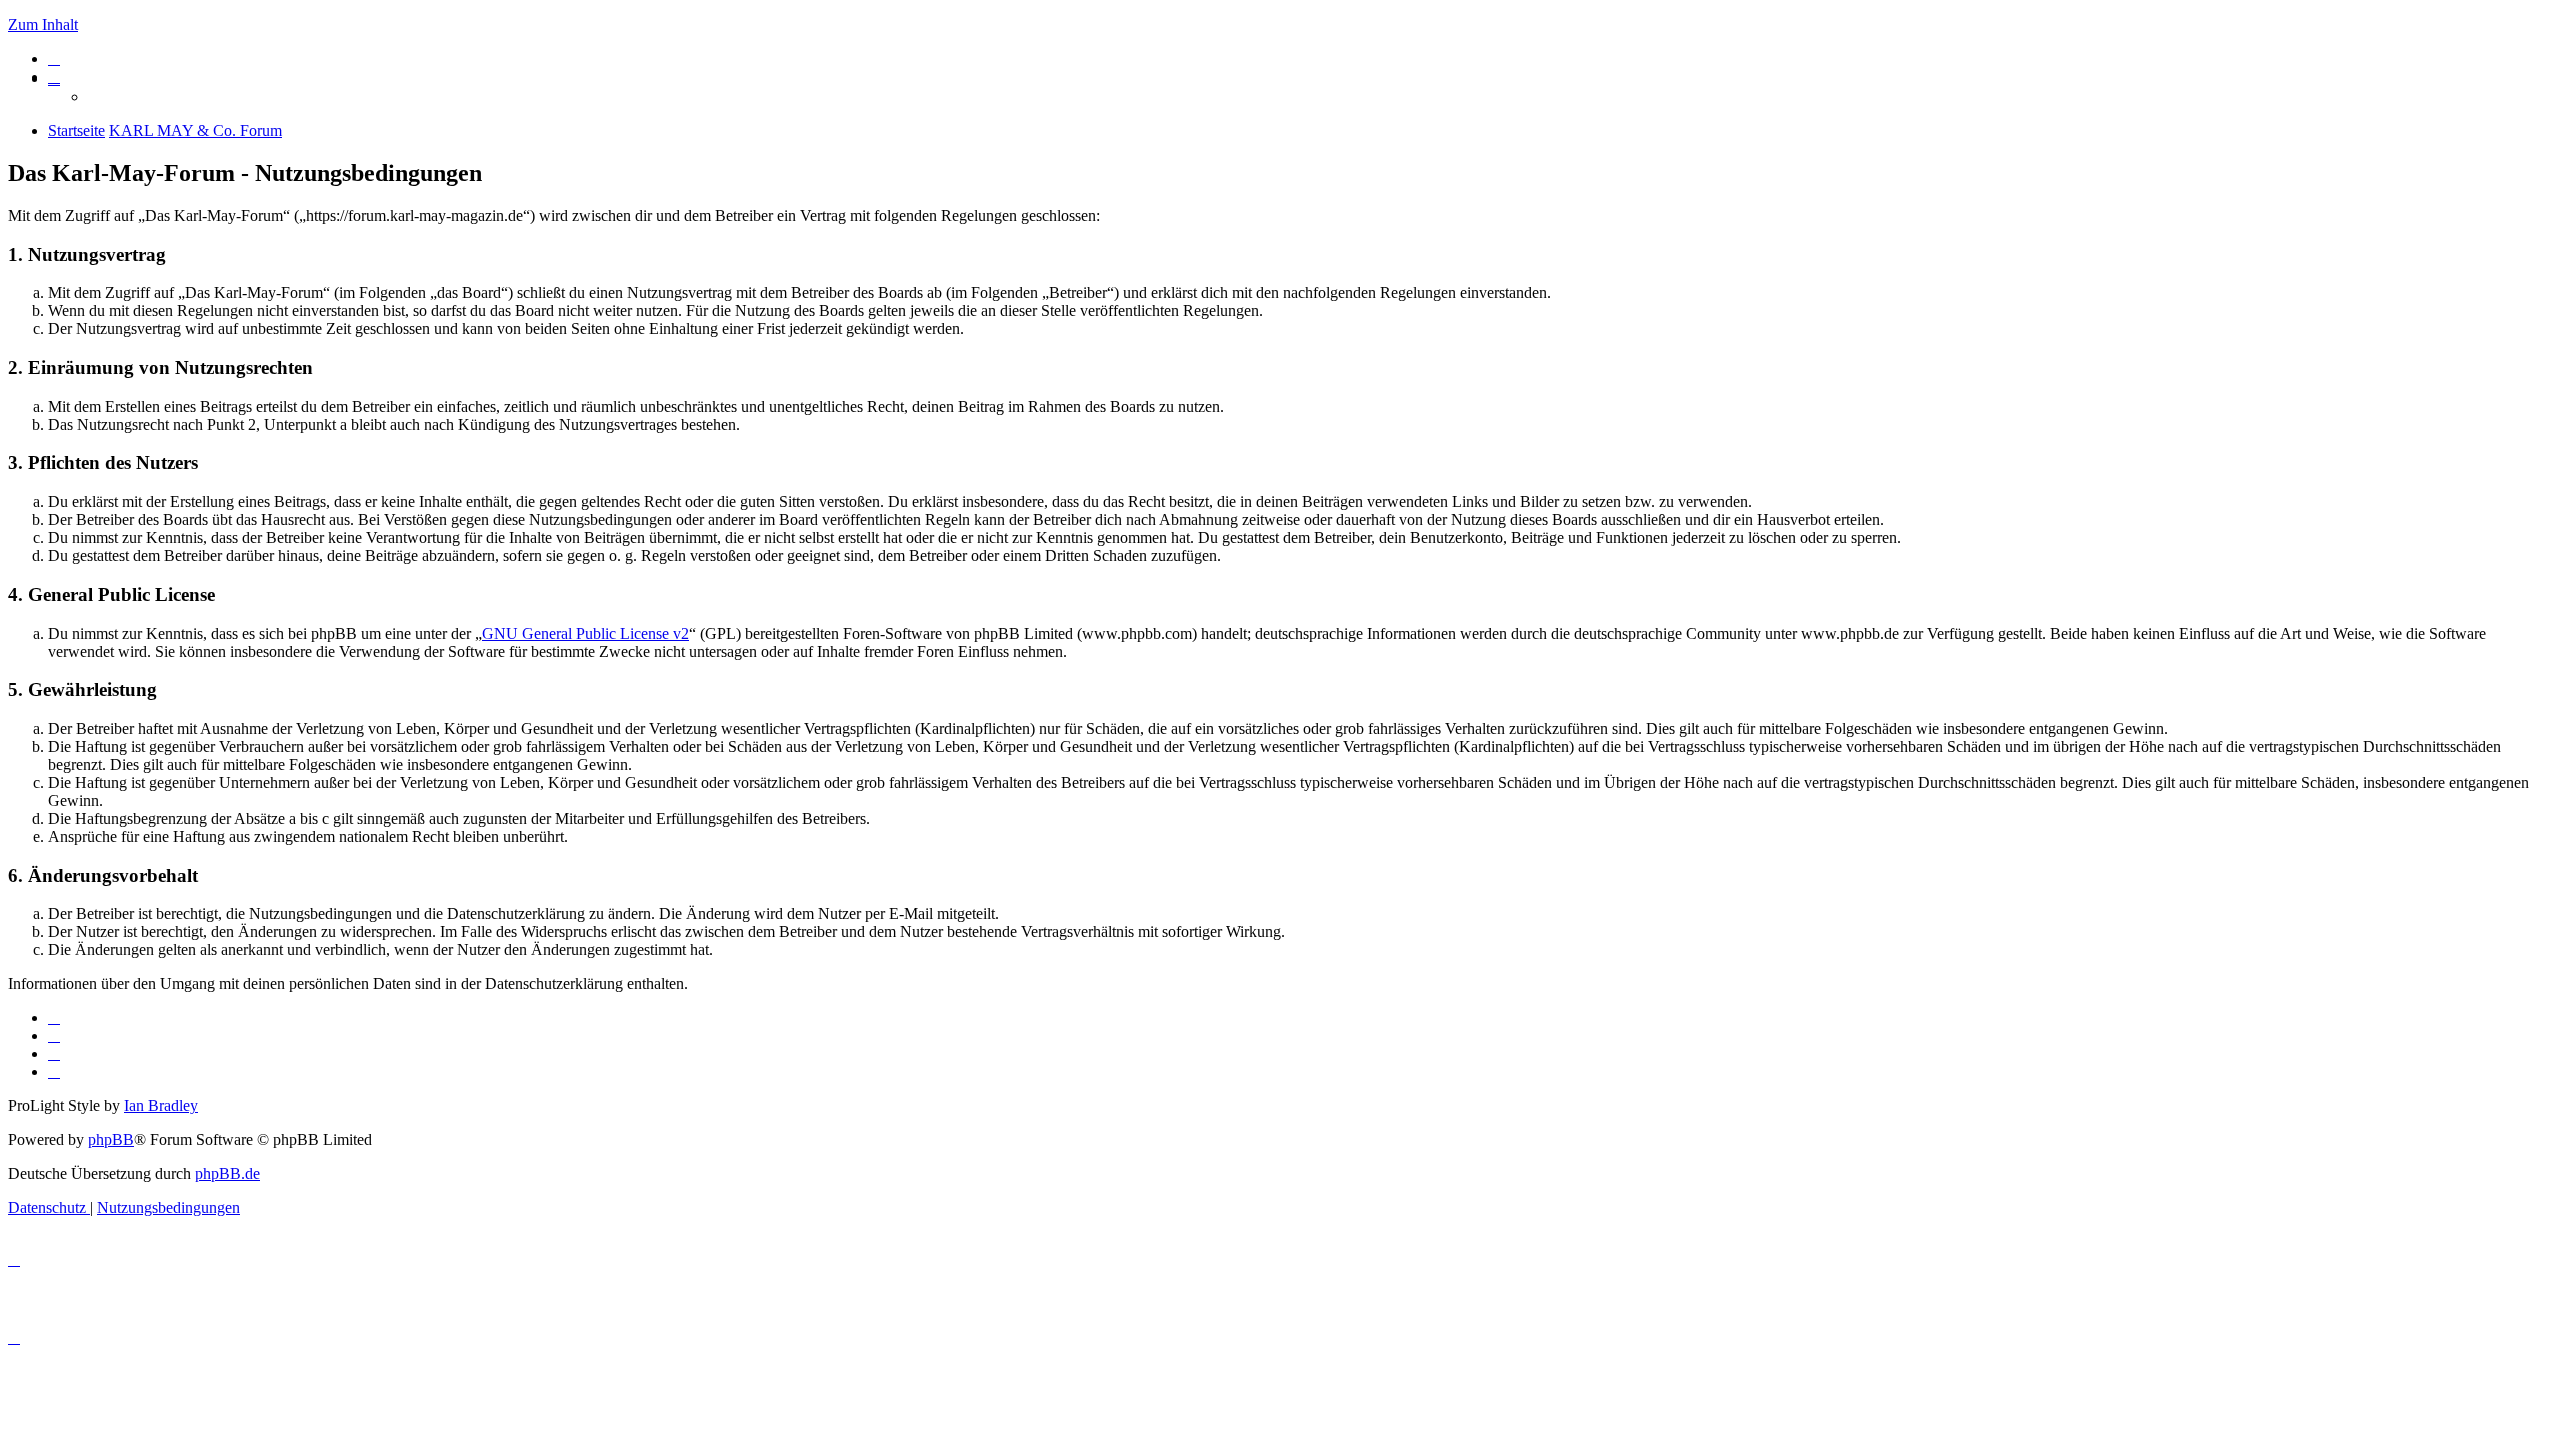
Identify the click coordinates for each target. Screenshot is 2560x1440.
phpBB (111, 1139)
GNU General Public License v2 (585, 633)
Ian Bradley (161, 1105)
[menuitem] (54, 58)
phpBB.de (227, 1173)
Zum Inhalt (43, 24)
